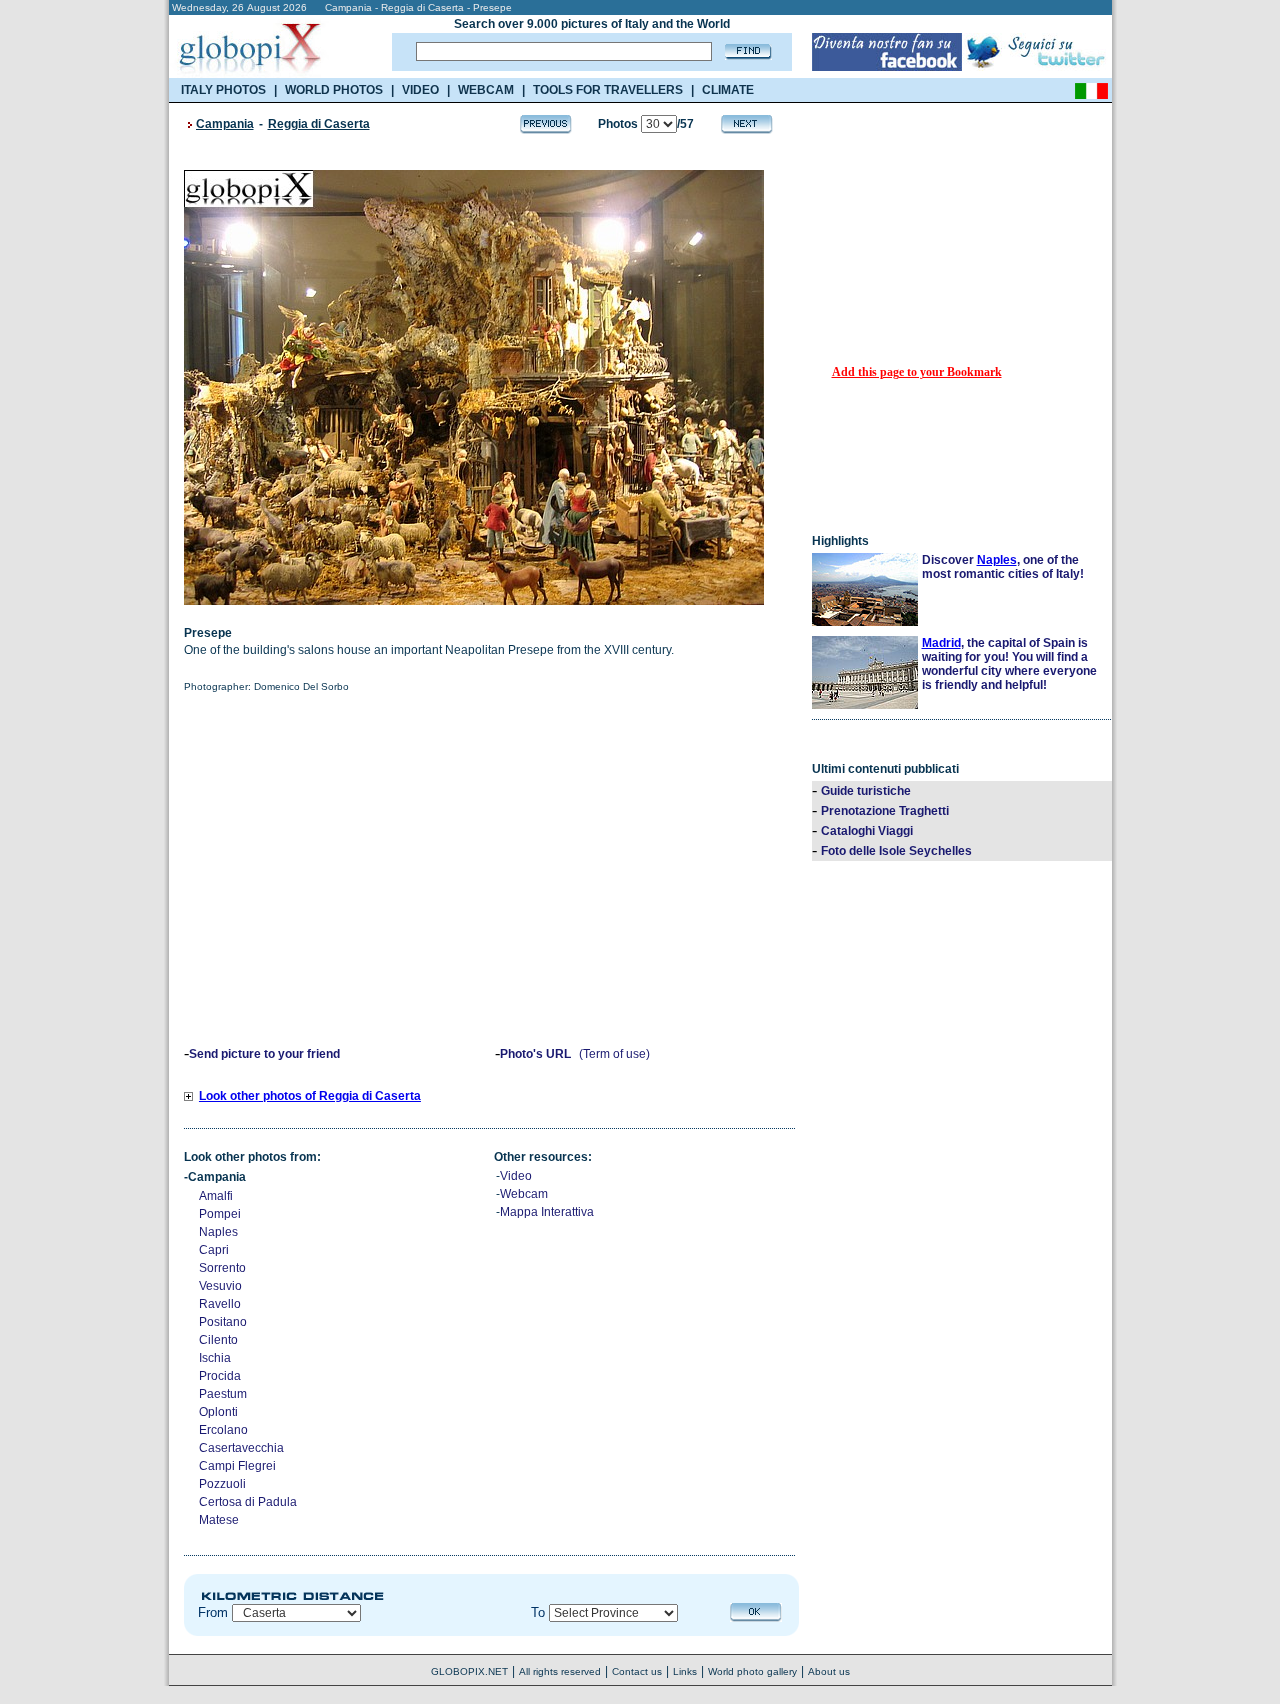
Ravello (220, 1304)
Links (685, 1671)
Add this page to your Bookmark (917, 372)
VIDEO (420, 90)
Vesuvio (220, 1286)
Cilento (218, 1340)
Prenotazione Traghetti (885, 811)
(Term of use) (614, 1054)
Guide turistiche (866, 791)
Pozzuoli (222, 1484)
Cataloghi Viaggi (867, 831)
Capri (214, 1250)
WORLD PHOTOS (334, 90)
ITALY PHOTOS (223, 90)
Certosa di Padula (248, 1502)
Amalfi (216, 1196)
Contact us (637, 1671)
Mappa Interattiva (547, 1212)
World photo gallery (752, 1671)
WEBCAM (486, 90)
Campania (225, 124)
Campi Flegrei (237, 1466)
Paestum (223, 1394)
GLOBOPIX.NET (469, 1671)
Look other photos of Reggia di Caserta (310, 1096)
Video (516, 1176)
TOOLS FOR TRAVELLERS (608, 90)
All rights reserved (560, 1671)
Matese (219, 1520)
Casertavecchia (241, 1448)
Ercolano (223, 1430)
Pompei (220, 1214)
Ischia (215, 1358)
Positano (223, 1322)
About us (829, 1671)
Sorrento (222, 1268)
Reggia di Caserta (319, 124)
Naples (218, 1232)
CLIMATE (728, 90)
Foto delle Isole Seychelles (896, 851)
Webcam (524, 1194)
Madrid (941, 643)
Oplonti (218, 1412)
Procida (220, 1376)
